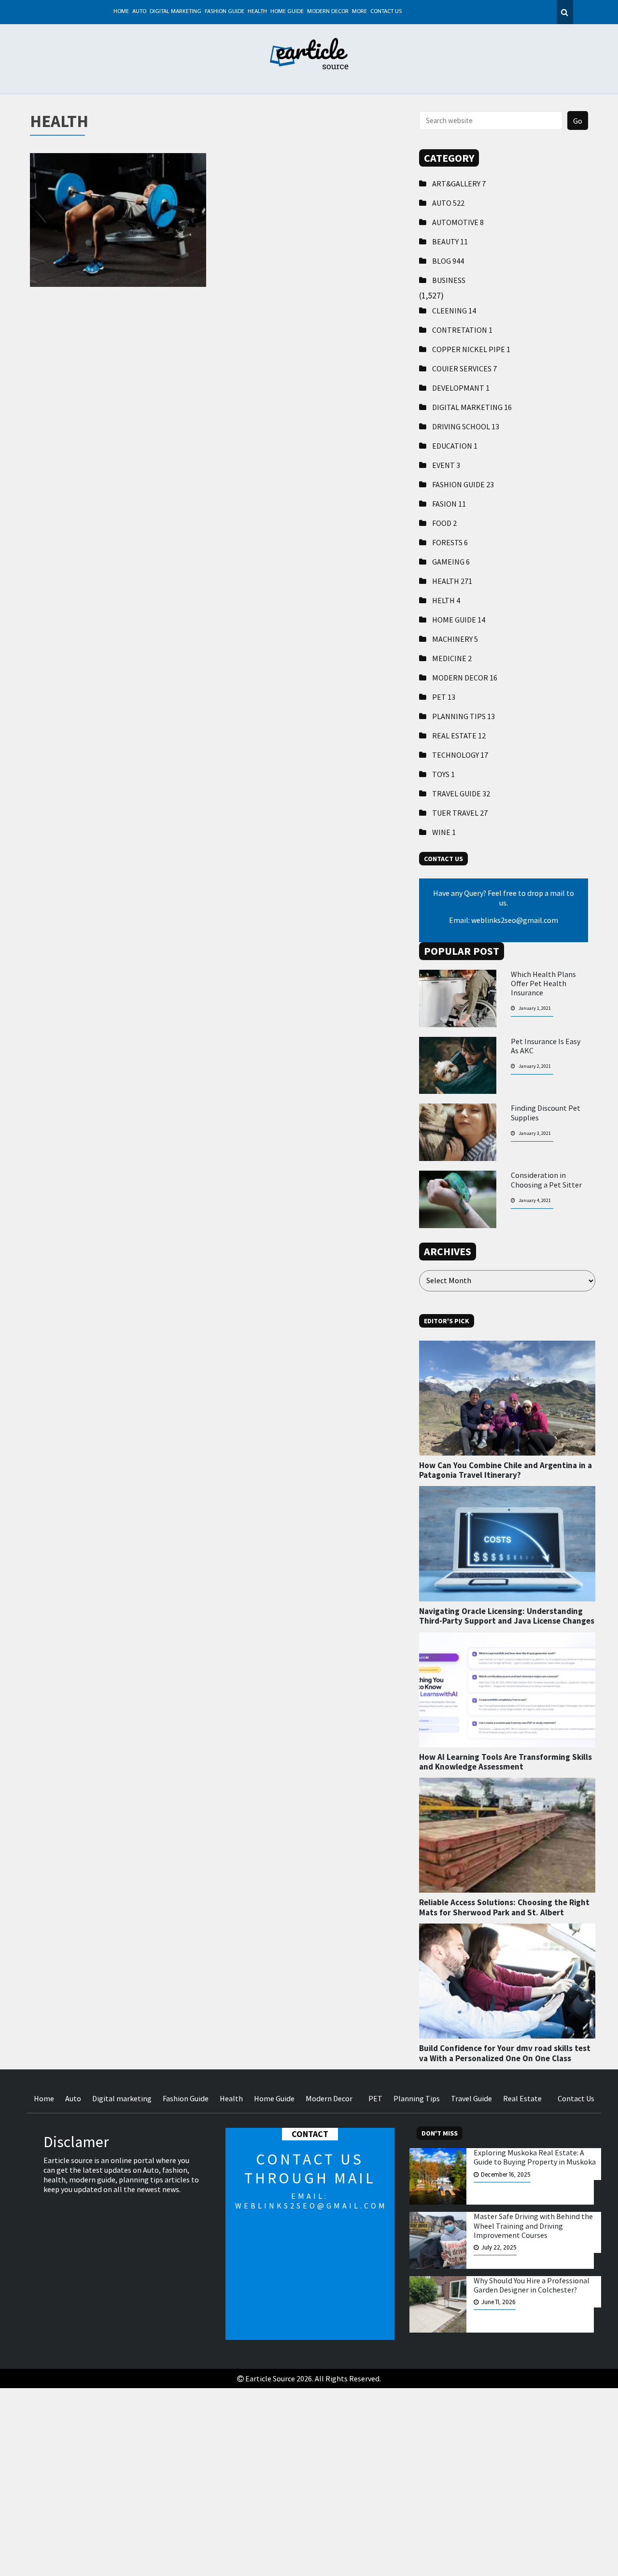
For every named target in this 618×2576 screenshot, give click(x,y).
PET (444, 697)
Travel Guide (461, 793)
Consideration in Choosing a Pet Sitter (546, 1180)
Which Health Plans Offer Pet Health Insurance (543, 984)
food (444, 523)
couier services (464, 368)
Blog (448, 261)
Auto (139, 12)
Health (257, 12)
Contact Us (386, 12)
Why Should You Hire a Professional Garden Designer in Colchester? (532, 2285)
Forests (450, 542)
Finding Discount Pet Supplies (546, 1113)
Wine (444, 832)
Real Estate (459, 736)
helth (446, 600)
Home (121, 12)
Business (449, 280)
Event (446, 465)
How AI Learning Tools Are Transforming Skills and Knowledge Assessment (506, 1762)
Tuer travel (460, 813)
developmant (461, 388)
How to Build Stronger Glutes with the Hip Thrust (118, 213)
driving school (466, 426)
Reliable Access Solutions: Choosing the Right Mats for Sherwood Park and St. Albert (504, 1907)
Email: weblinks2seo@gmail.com (504, 920)
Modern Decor (328, 12)
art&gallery (459, 184)
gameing (451, 562)
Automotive (458, 222)
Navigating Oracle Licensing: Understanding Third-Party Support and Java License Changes (507, 1616)
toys (443, 774)
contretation (462, 330)
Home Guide (287, 12)
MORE (359, 12)
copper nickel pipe (471, 349)
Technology (460, 755)
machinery (455, 639)
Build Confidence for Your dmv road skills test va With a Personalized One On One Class (505, 2053)
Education (455, 446)
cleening (454, 311)
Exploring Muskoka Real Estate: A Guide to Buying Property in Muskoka (535, 2157)
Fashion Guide (225, 12)
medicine (452, 658)
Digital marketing (176, 12)
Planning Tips (463, 716)
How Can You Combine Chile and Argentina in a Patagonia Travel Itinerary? (506, 1470)
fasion (449, 504)
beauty (450, 241)
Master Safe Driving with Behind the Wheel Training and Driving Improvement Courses (533, 2226)
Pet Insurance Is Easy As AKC (546, 1046)
